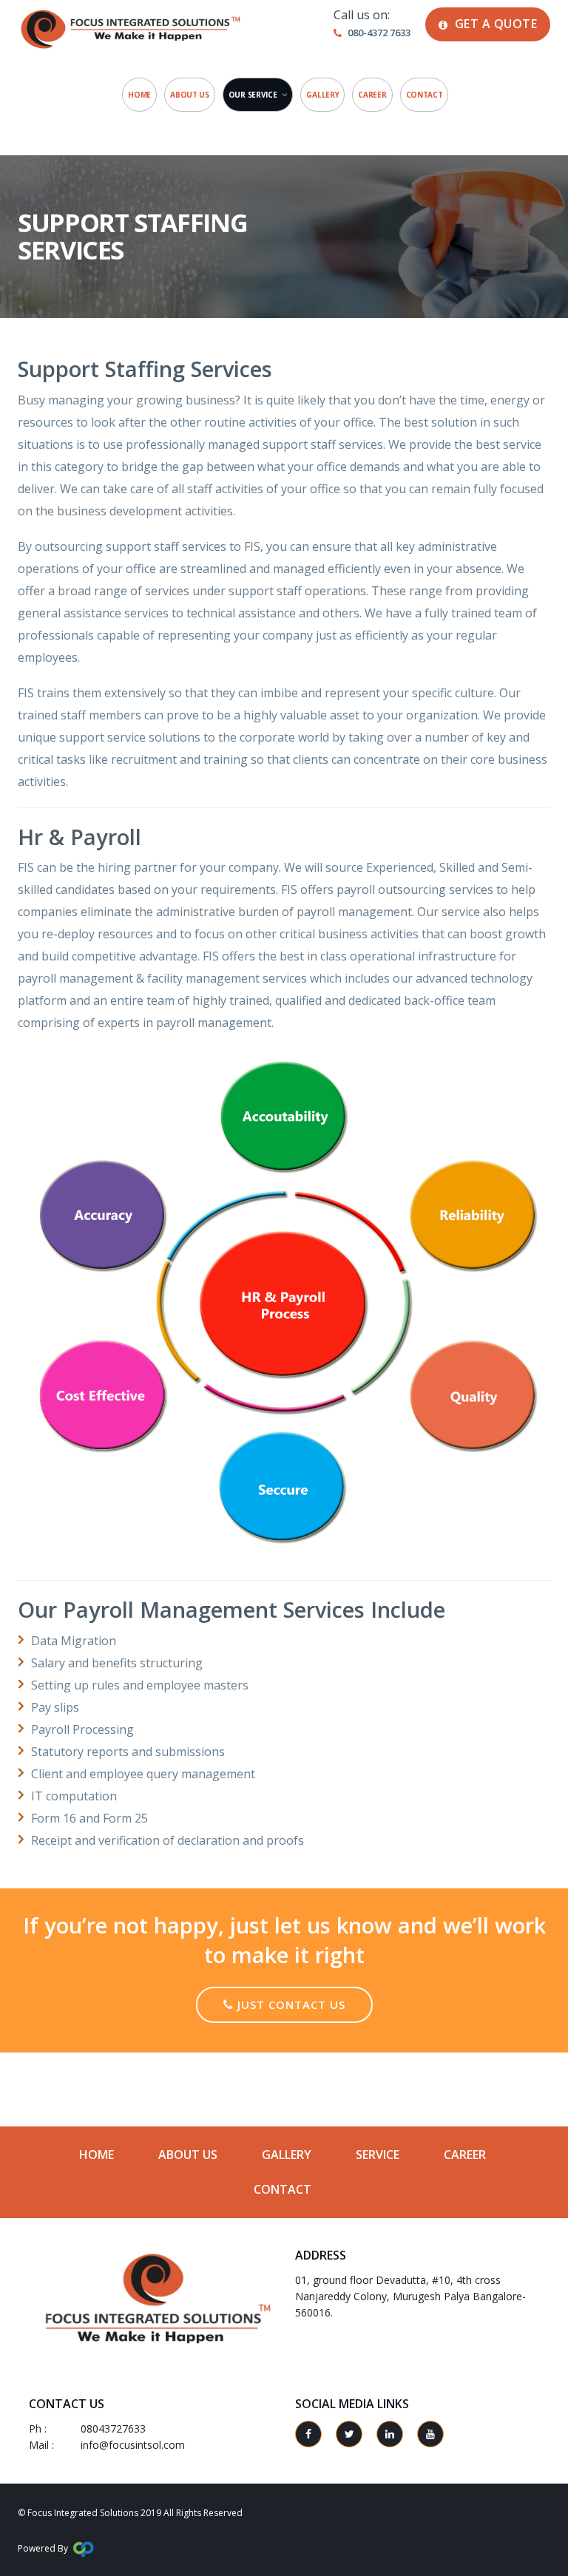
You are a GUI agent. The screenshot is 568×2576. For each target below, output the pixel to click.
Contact (425, 95)
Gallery (322, 95)
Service (378, 2155)
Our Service (253, 95)
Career (372, 95)
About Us (190, 95)
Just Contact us (290, 2004)
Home (139, 95)
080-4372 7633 (379, 33)
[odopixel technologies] (83, 2548)
